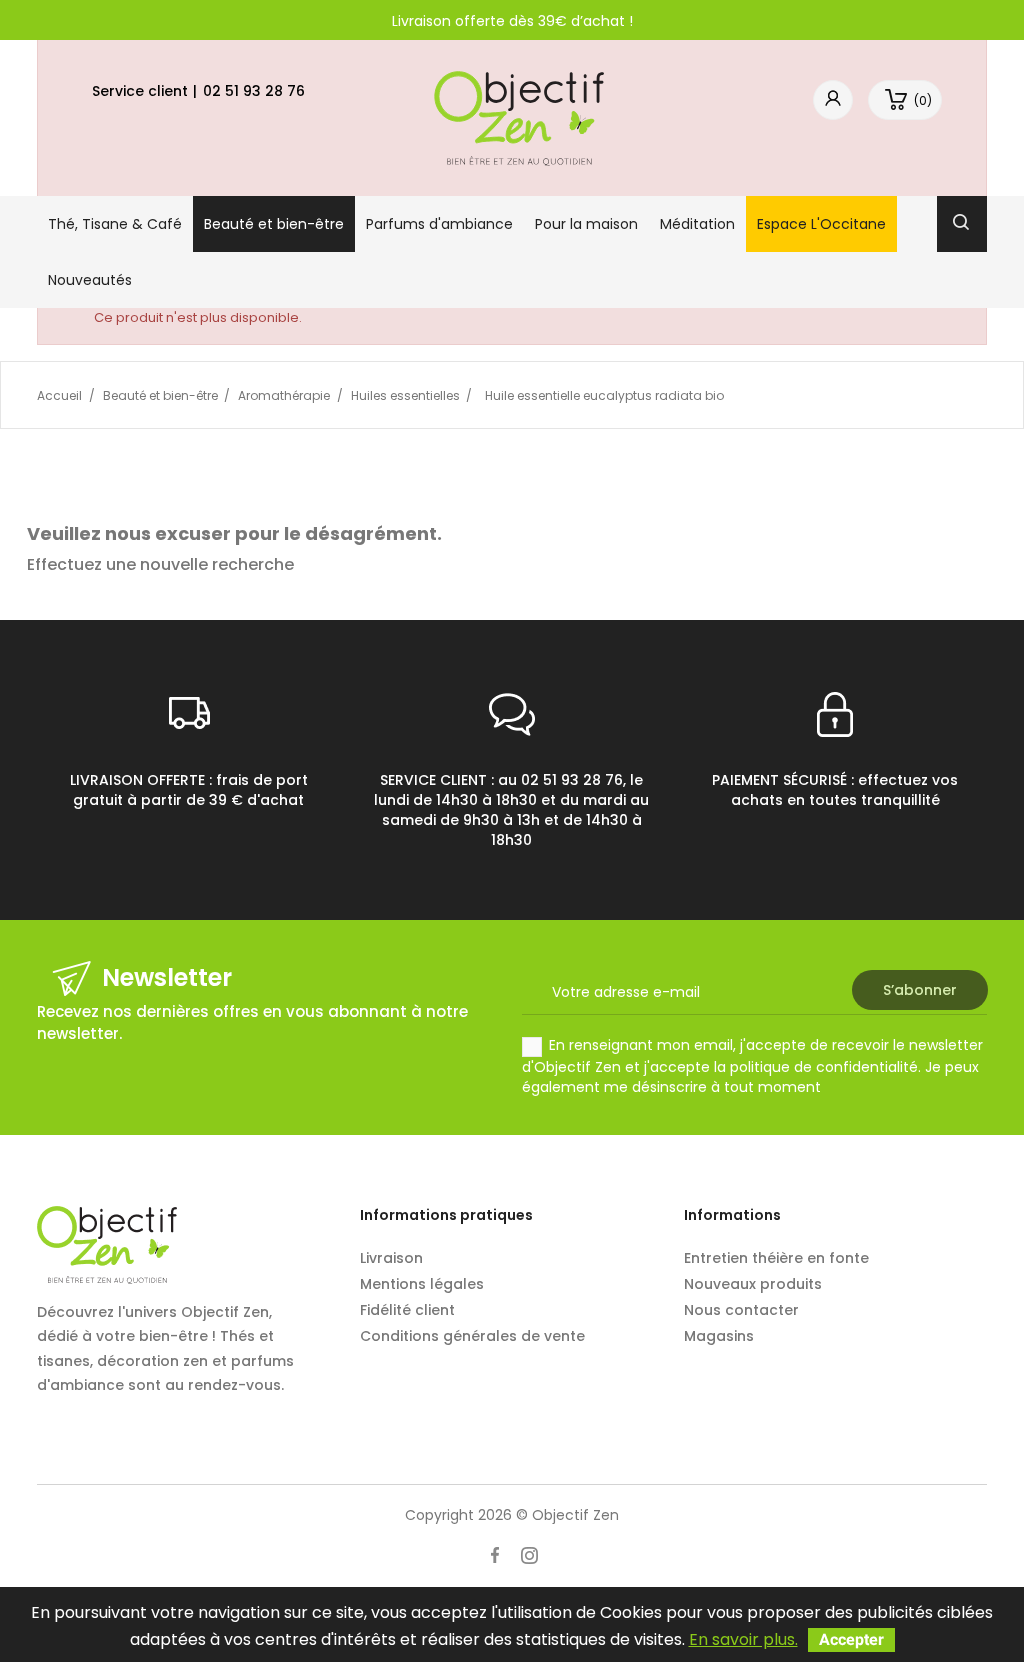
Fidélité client (407, 1310)
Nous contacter (741, 1310)
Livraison (391, 1258)
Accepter (851, 1639)
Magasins (719, 1336)
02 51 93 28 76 (254, 91)
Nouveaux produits (753, 1284)
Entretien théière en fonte (776, 1258)
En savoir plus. (743, 1639)
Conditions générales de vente (472, 1336)
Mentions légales (422, 1284)
